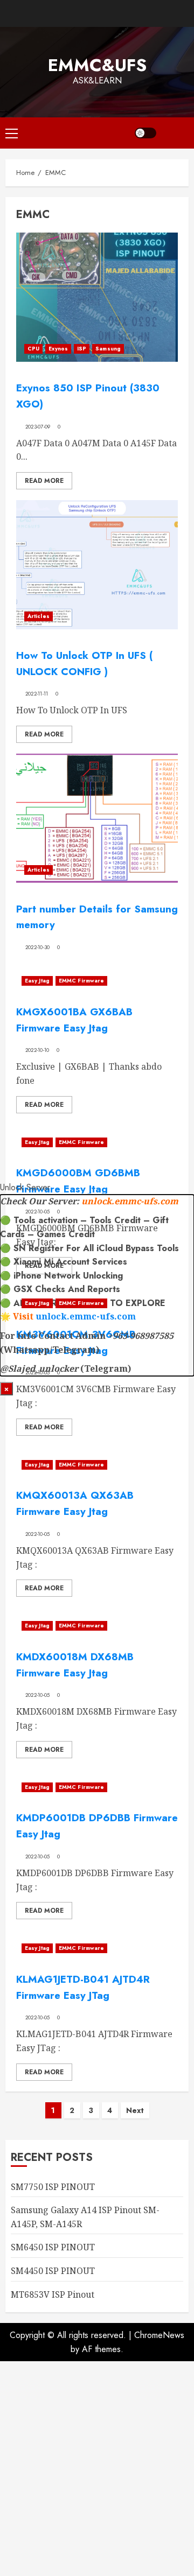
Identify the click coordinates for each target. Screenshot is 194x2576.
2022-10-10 (37, 1050)
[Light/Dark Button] (145, 133)
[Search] (175, 133)
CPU (33, 349)
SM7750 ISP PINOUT (53, 2187)
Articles (39, 616)
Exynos (58, 349)
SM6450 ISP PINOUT (53, 2247)
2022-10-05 (38, 1534)
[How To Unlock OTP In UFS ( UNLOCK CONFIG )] (97, 565)
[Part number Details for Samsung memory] (97, 818)
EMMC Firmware (81, 981)
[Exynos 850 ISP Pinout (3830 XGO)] (97, 297)
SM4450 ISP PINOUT (53, 2271)
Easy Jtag (37, 981)
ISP (82, 349)
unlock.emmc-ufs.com (130, 1201)
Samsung (108, 349)
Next (135, 2110)
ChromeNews (159, 2335)
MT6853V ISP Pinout (53, 2294)
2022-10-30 (38, 947)
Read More (44, 481)
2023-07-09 (38, 427)
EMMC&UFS (97, 65)
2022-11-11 (37, 694)
